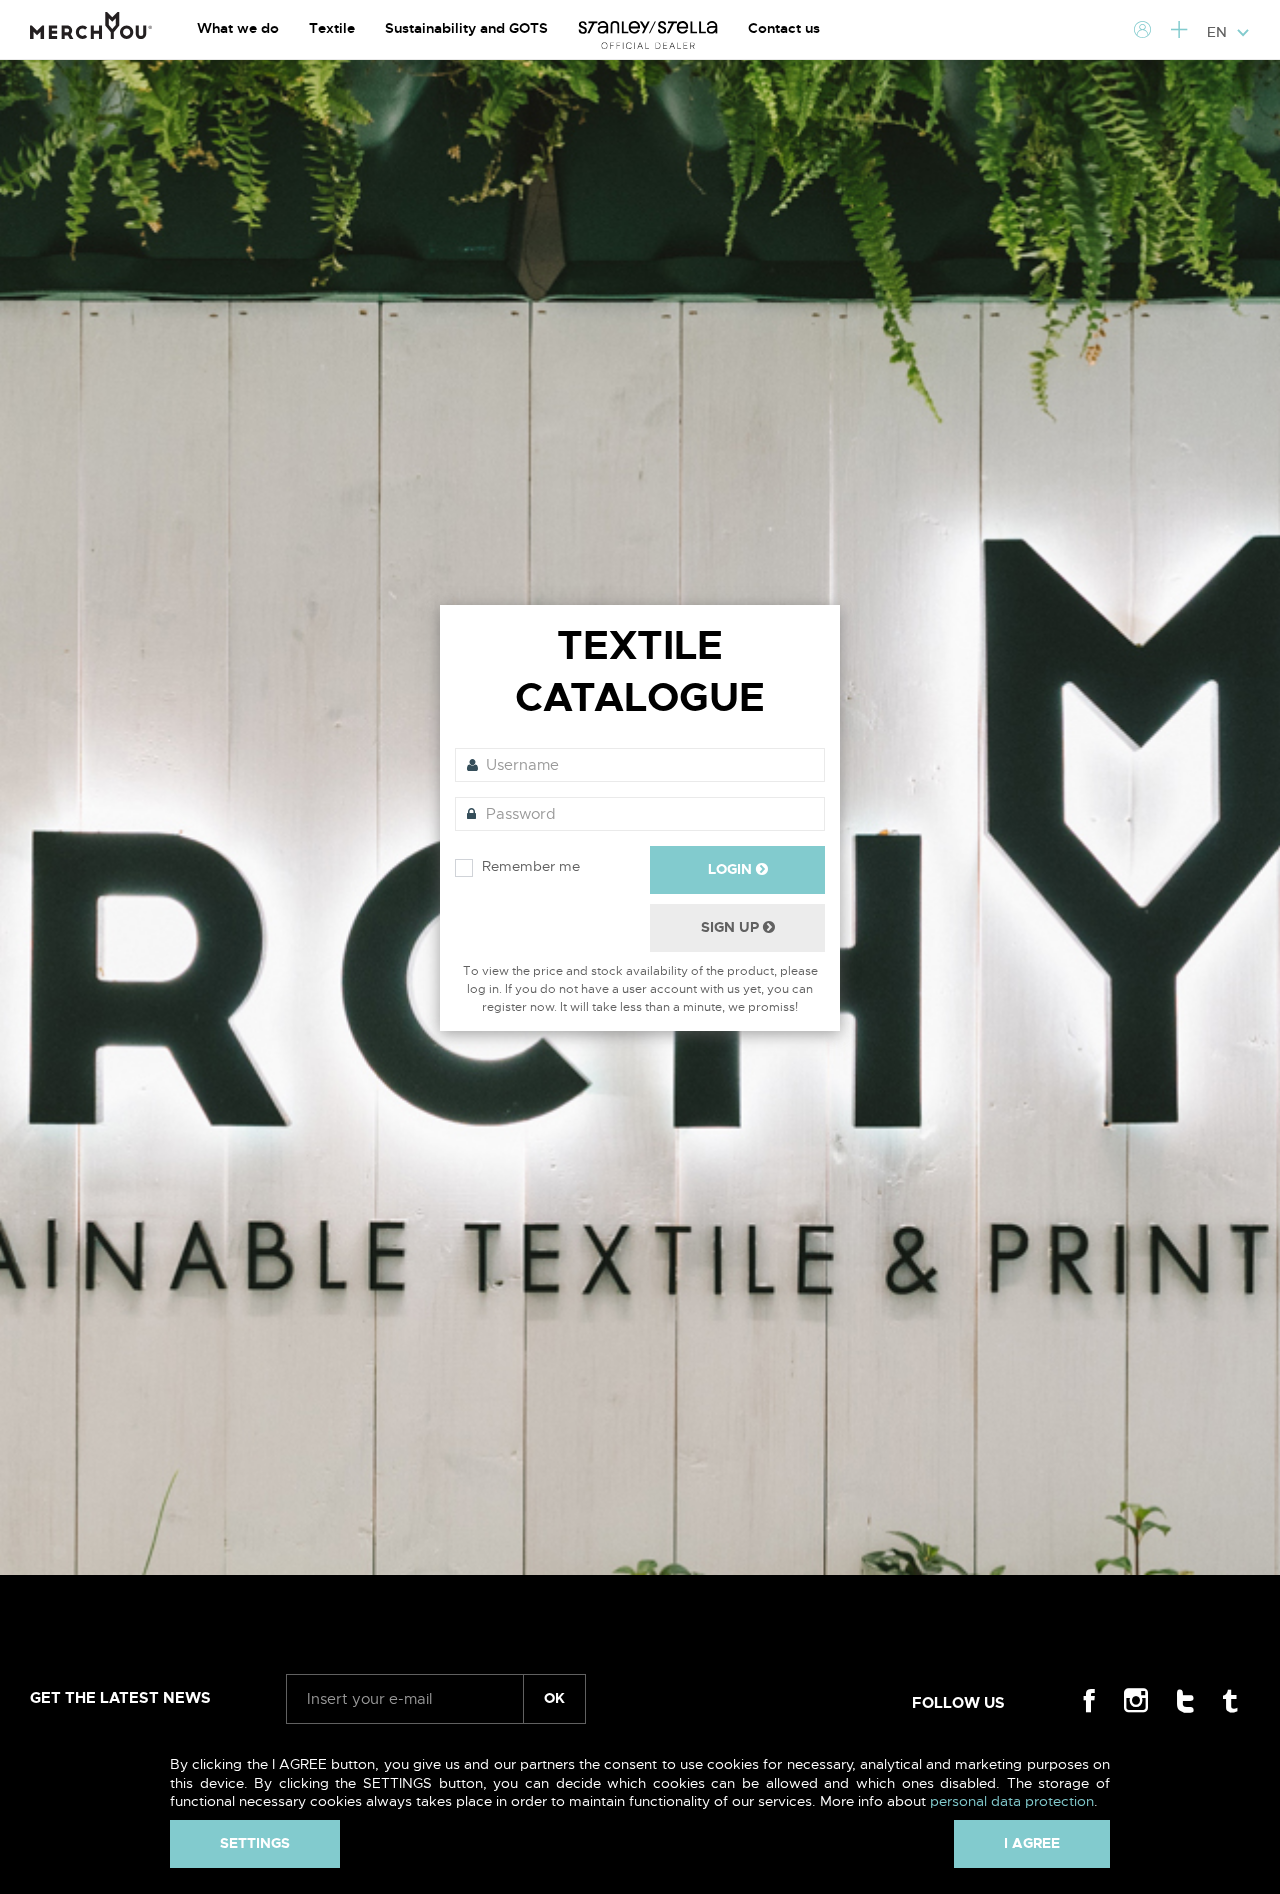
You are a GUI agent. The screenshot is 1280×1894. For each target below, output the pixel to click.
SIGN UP (732, 927)
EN (1219, 32)
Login (732, 869)
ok (554, 1698)
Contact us (784, 28)
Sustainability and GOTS (466, 28)
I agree (1032, 1843)
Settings (255, 1843)
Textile (332, 28)
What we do (238, 28)
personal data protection (1012, 1801)
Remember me (531, 866)
